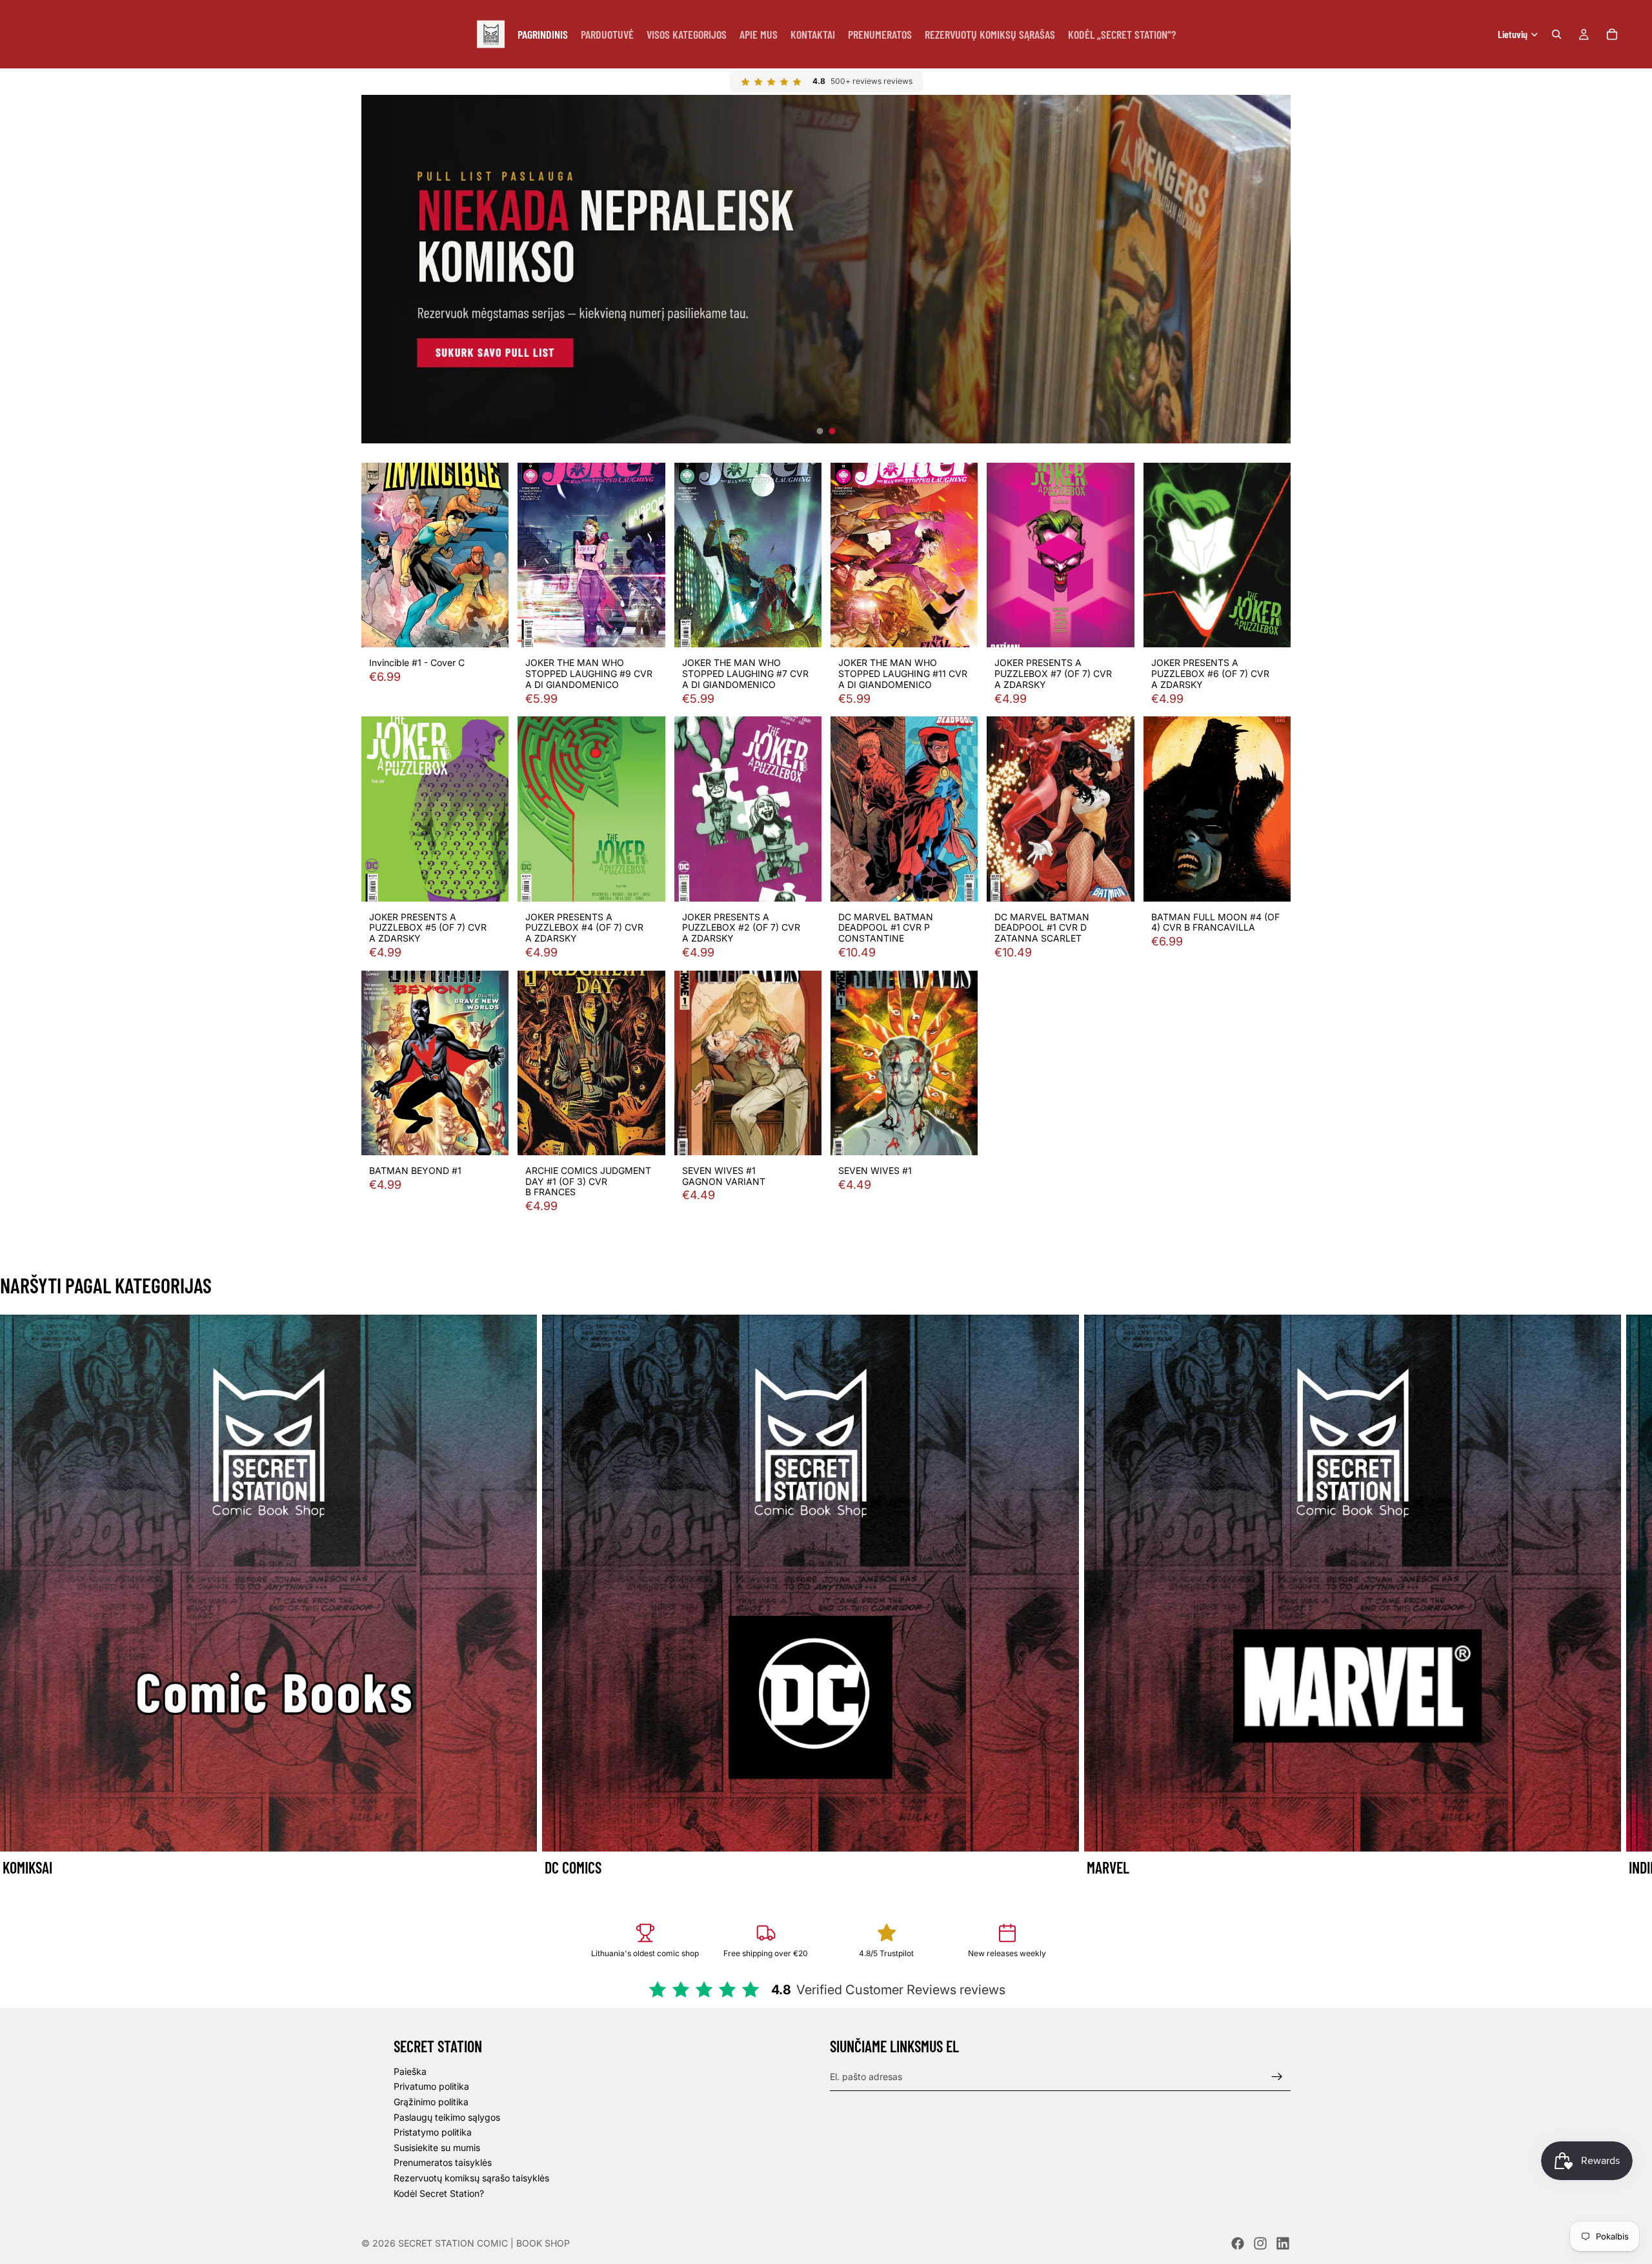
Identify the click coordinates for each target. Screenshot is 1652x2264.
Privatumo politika (431, 2086)
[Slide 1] (820, 431)
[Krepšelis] (1612, 34)
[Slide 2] (832, 431)
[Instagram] (1260, 2243)
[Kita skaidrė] (1276, 1597)
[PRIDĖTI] (489, 628)
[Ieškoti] (1556, 34)
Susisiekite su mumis (437, 2148)
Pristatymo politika (433, 2132)
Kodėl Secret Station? (439, 2193)
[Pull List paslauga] (826, 269)
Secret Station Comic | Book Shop (484, 2243)
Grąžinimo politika (431, 2102)
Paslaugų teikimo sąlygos (447, 2117)
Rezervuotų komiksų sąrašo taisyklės (471, 2178)
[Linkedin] (1283, 2243)
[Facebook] (1238, 2243)
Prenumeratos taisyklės (443, 2162)
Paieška (410, 2071)
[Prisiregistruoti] (1277, 2077)
